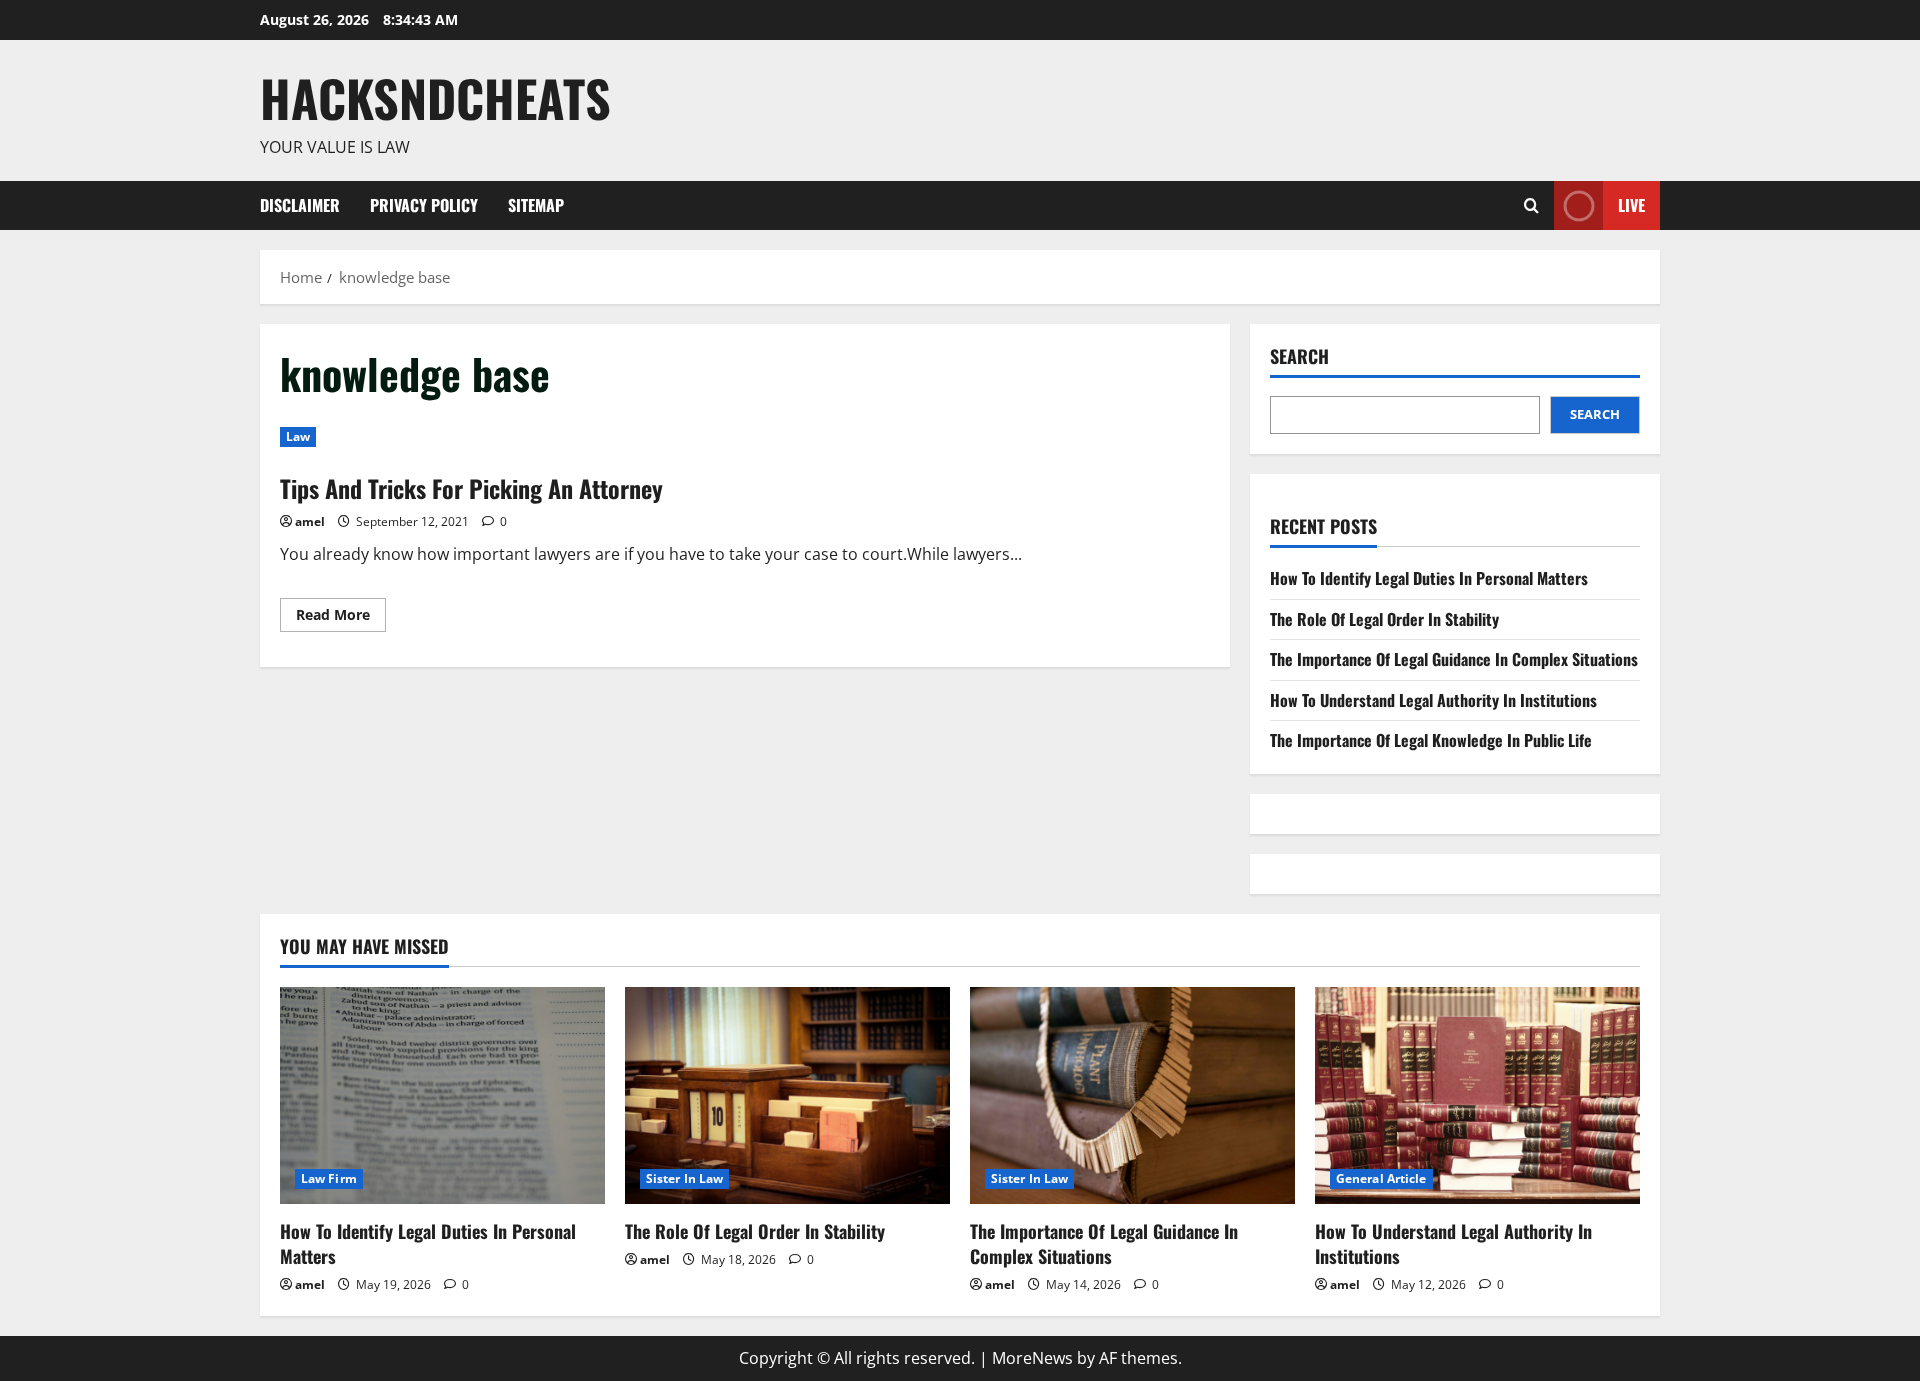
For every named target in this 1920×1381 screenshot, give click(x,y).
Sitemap (536, 205)
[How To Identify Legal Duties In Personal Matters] (442, 1095)
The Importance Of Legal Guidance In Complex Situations (1454, 659)
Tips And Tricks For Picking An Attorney (471, 488)
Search (1299, 356)
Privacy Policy (424, 205)
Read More (341, 618)
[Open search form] (1531, 205)
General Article (1381, 1178)
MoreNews (1032, 1358)
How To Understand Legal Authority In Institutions (1433, 700)
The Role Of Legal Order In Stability (1384, 619)
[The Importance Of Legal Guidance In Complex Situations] (1132, 1095)
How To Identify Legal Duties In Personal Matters (1429, 578)
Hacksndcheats (435, 97)
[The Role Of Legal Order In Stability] (787, 1095)
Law (298, 436)
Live (1631, 204)
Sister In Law (684, 1178)
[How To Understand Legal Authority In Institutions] (1477, 1095)
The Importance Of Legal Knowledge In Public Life (1431, 740)
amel (310, 521)
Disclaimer (300, 205)
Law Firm (329, 1178)
